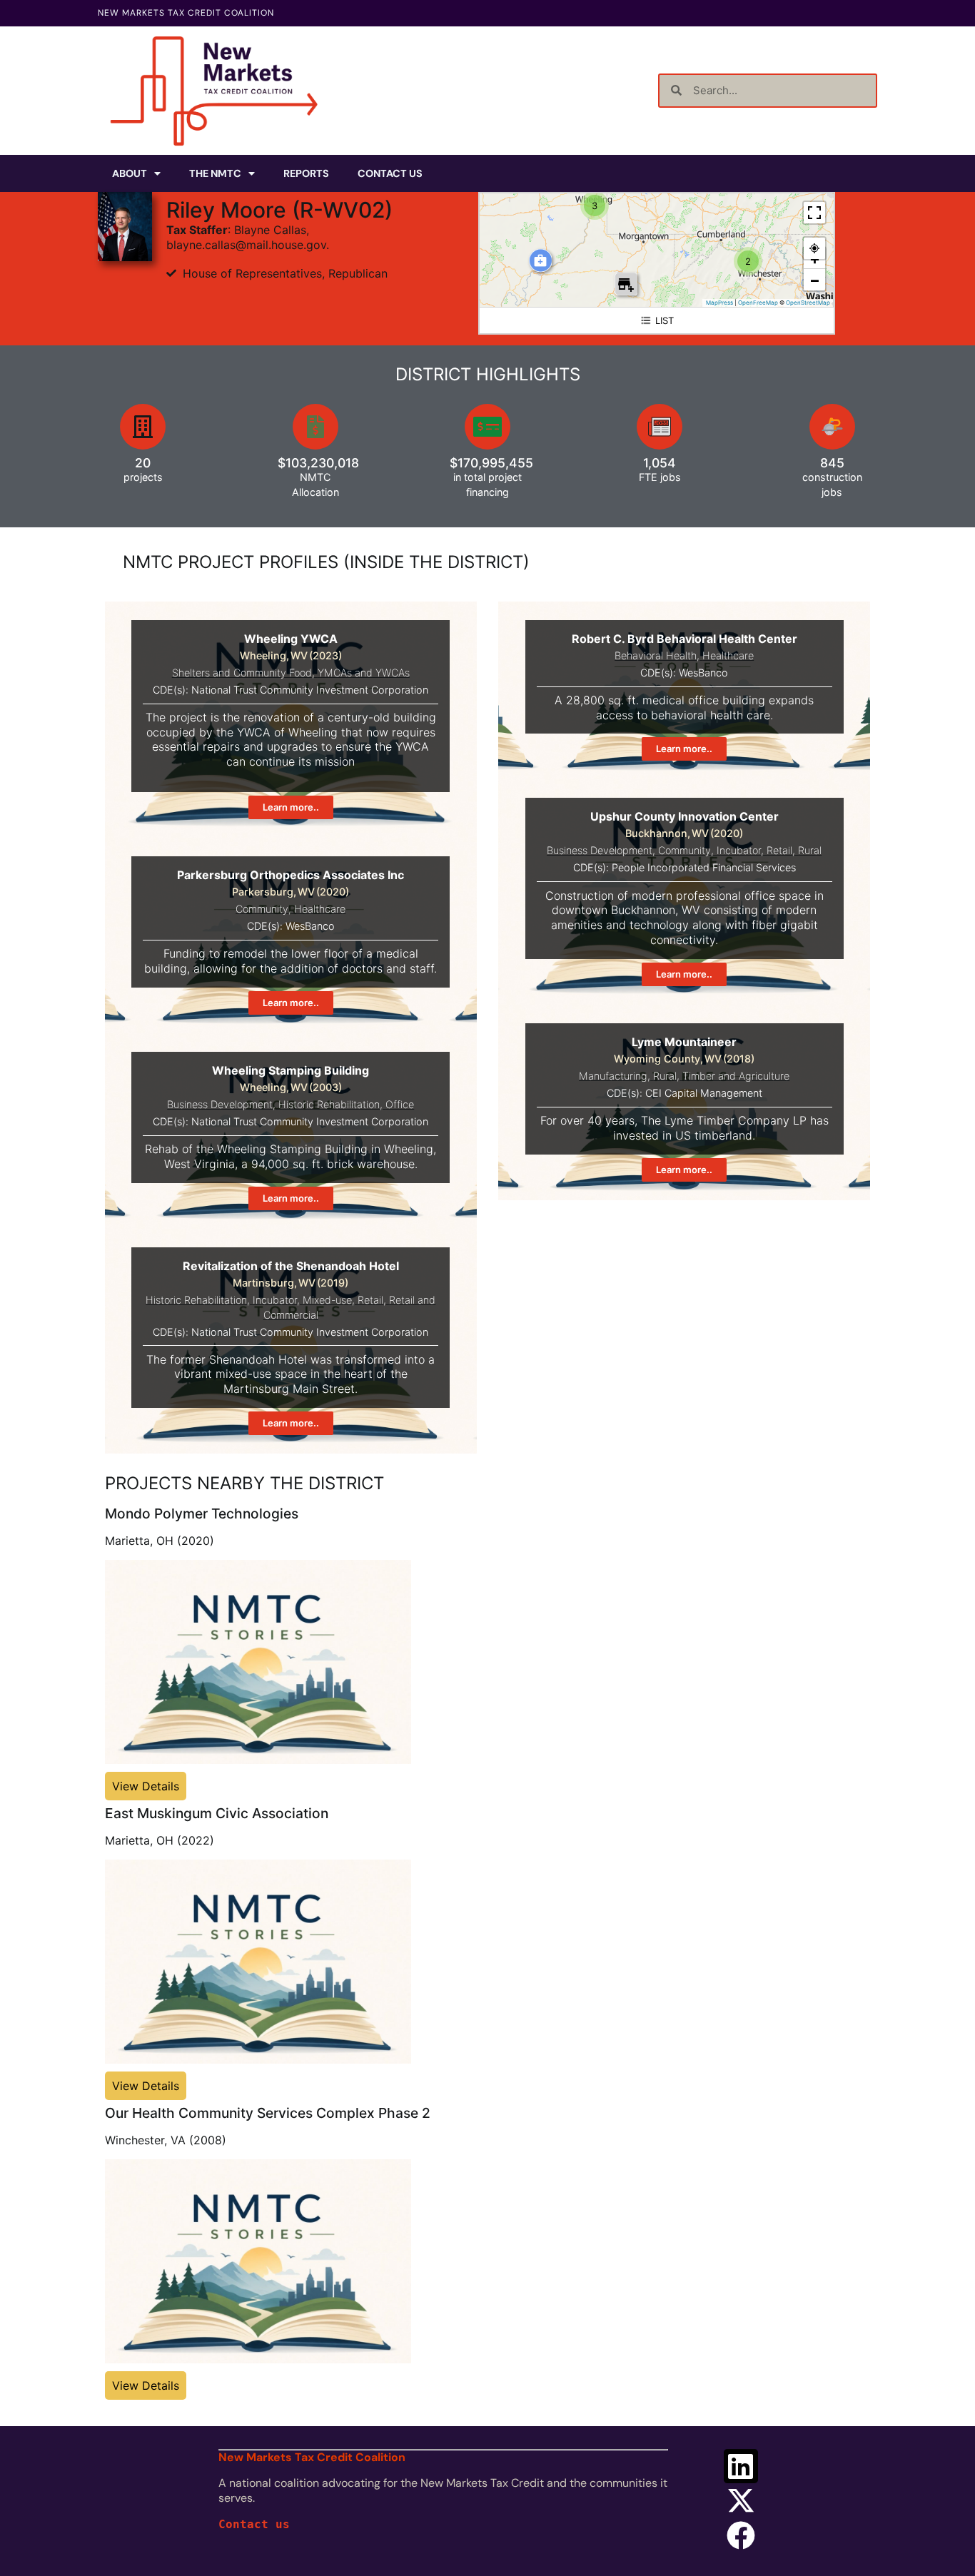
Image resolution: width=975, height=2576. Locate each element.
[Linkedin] (741, 2466)
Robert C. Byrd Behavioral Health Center (684, 639)
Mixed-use (327, 1300)
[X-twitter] (741, 2500)
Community (262, 909)
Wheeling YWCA (291, 639)
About (130, 173)
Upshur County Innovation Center (684, 816)
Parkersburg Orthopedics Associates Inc (291, 875)
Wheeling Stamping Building (291, 1070)
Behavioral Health (656, 655)
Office (400, 1104)
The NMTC (215, 173)
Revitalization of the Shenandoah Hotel (291, 1266)
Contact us (254, 2524)
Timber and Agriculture (736, 1076)
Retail (779, 850)
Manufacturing (613, 1076)
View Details (146, 1786)
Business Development (600, 850)
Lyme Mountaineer (684, 1042)
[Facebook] (741, 2535)
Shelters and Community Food (242, 673)
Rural (810, 850)
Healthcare (728, 655)
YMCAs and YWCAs (364, 673)
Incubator (739, 850)
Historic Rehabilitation (329, 1104)
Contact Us (390, 173)
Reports (306, 173)
